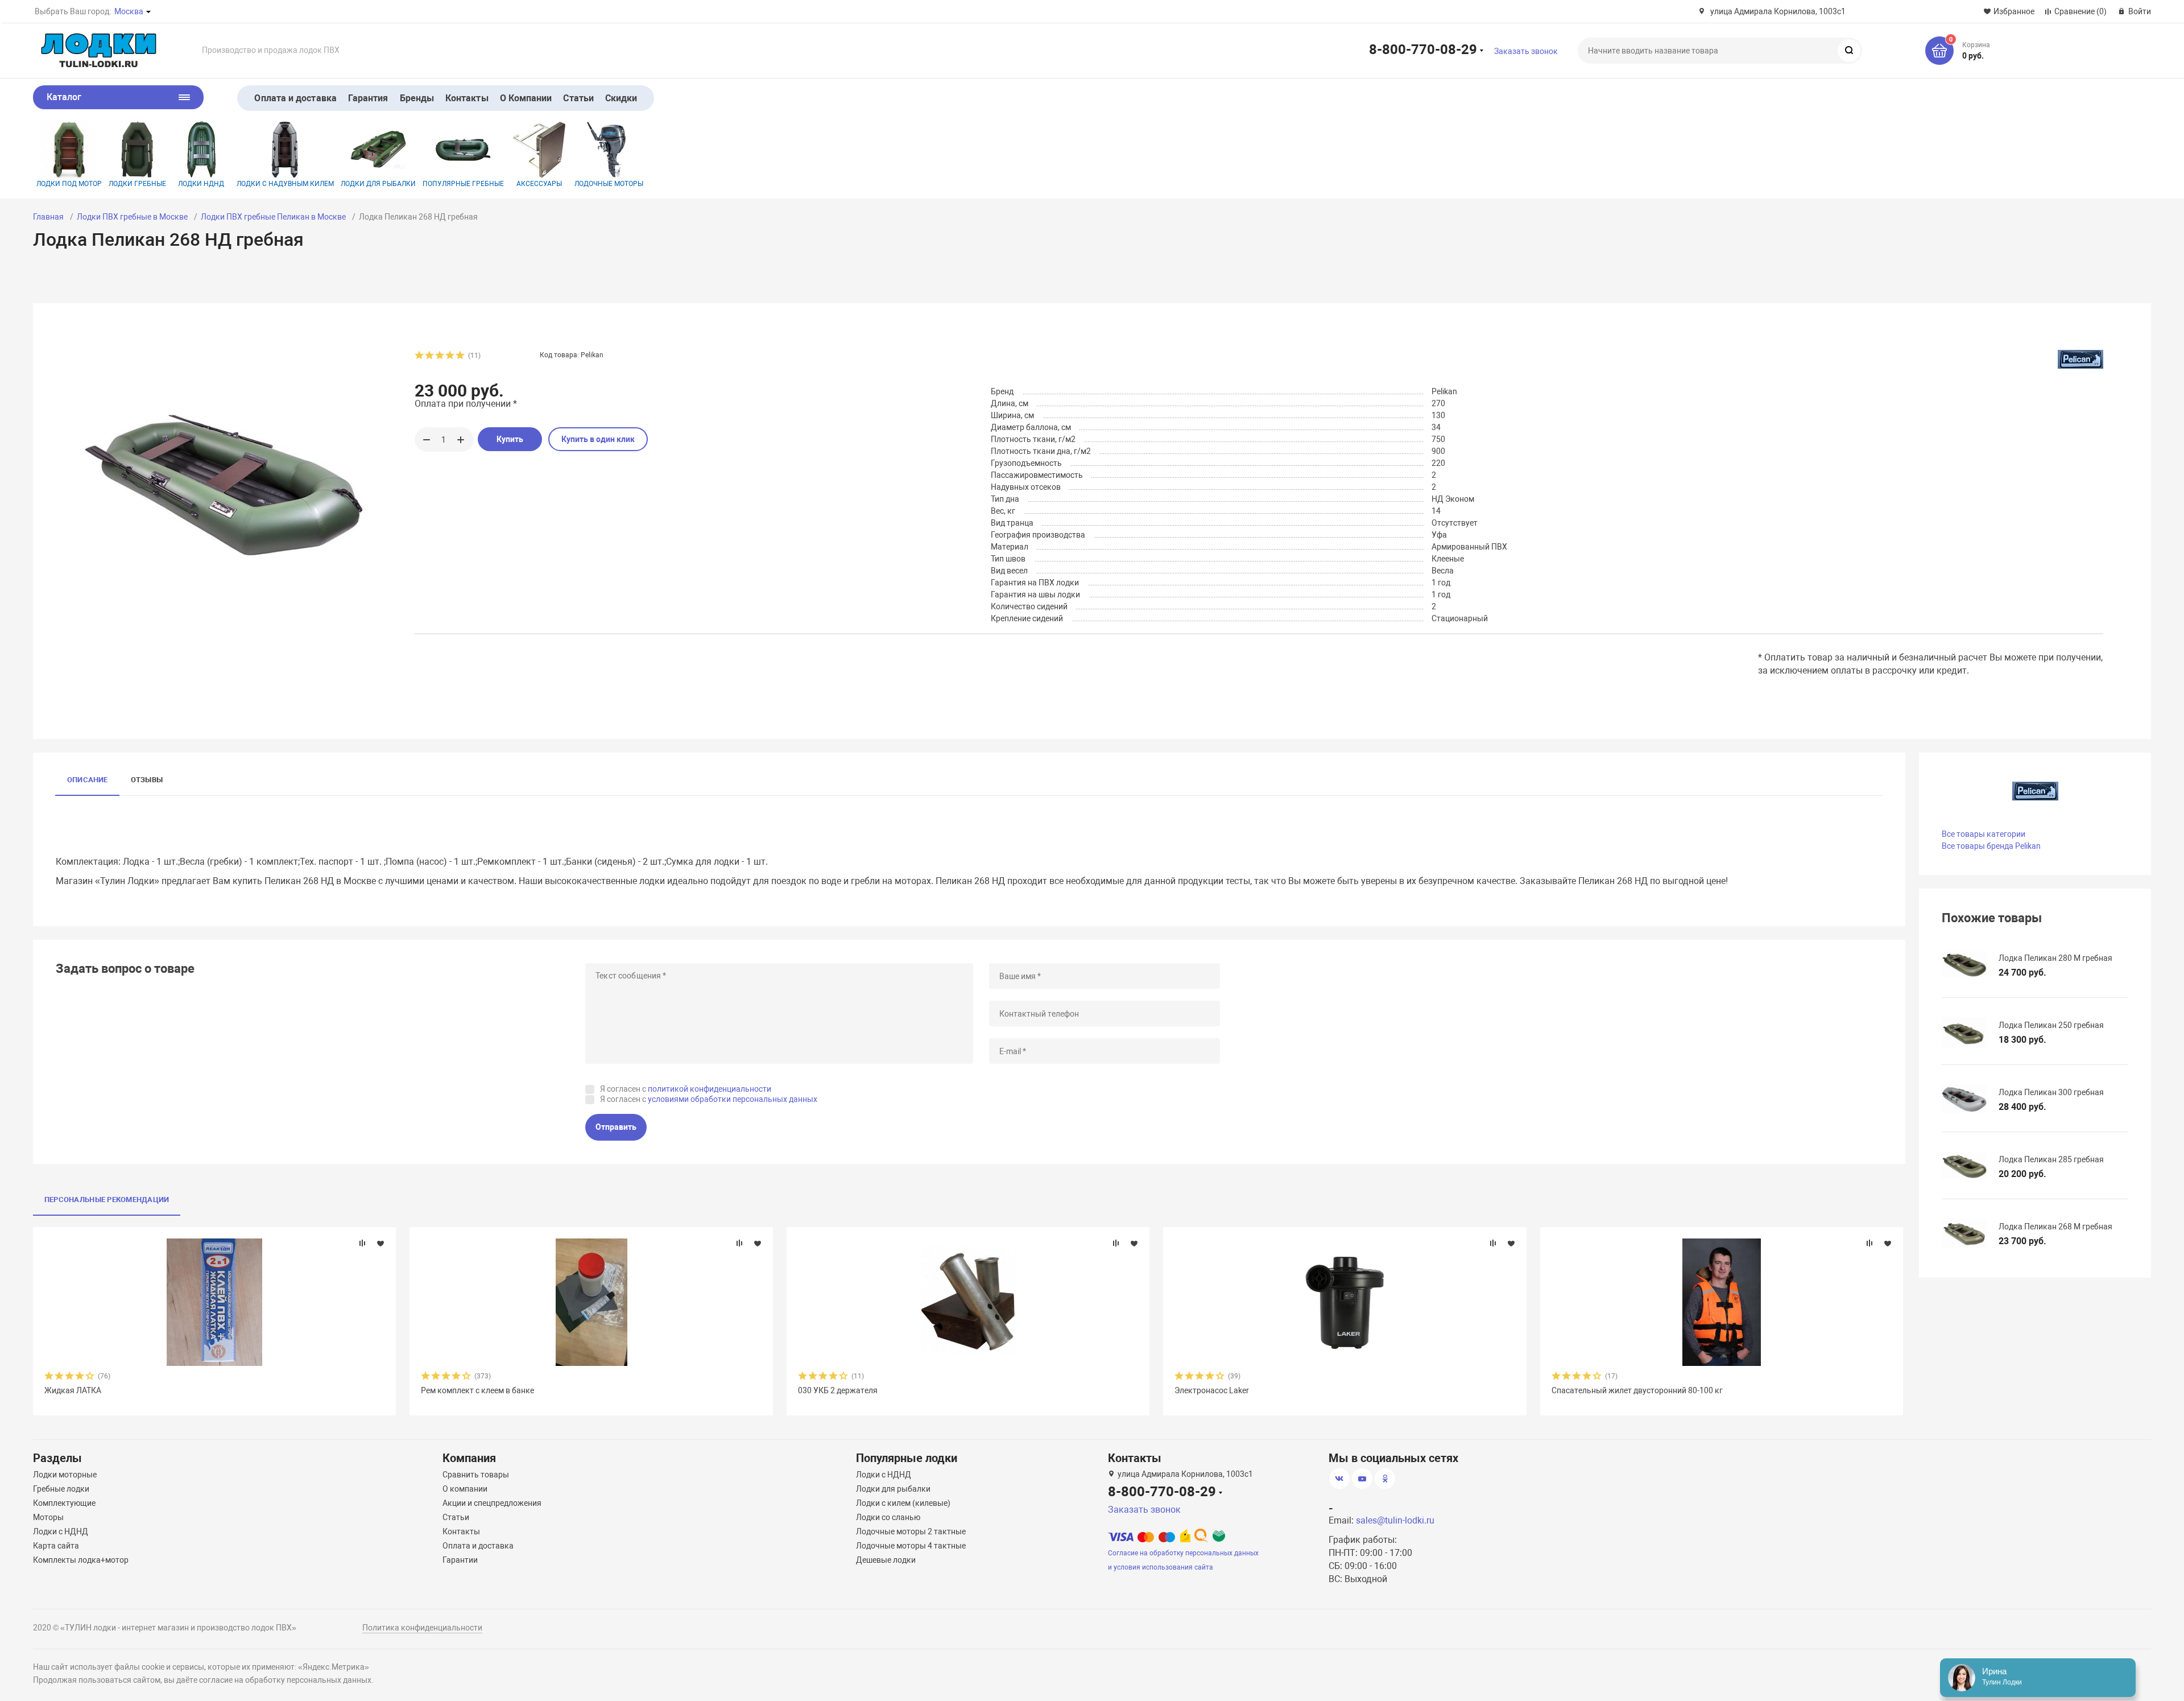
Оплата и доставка (295, 98)
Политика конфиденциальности (422, 1628)
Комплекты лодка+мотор (81, 1560)
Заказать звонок (1526, 51)
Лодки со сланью (888, 1517)
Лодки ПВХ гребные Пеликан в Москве (273, 217)
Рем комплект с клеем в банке (477, 1390)
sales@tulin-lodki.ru (1395, 1520)
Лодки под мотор (69, 184)
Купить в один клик (598, 439)
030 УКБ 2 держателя (838, 1390)
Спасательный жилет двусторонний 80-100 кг (1637, 1390)
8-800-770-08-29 (1423, 49)
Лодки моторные (65, 1475)
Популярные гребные (463, 184)
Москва (129, 11)
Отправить (616, 1127)
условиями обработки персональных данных (733, 1099)
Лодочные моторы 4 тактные (911, 1546)
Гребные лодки (61, 1489)
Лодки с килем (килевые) (903, 1503)
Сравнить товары (476, 1475)
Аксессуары (539, 184)
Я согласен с (686, 1089)
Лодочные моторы (609, 184)
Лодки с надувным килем (285, 184)
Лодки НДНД (201, 184)
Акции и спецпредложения (492, 1503)
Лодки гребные (137, 184)
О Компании (526, 98)
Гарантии (460, 1560)
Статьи (578, 98)
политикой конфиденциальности (710, 1089)
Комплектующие (64, 1503)
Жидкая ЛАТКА (73, 1390)
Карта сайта (56, 1546)
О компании (465, 1489)
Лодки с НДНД (61, 1531)
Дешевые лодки (886, 1560)
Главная (48, 217)
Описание (88, 780)
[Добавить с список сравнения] (362, 1243)
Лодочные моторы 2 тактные (911, 1531)
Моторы (48, 1517)
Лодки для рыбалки (378, 184)
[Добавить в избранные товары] (380, 1243)
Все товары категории (1984, 834)
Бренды (417, 98)
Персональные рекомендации (107, 1200)
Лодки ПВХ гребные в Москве (132, 217)
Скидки (621, 98)
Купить (510, 439)
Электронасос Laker (1212, 1390)
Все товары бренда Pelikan (1991, 846)
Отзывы (147, 780)
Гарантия (368, 98)
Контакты (467, 98)
